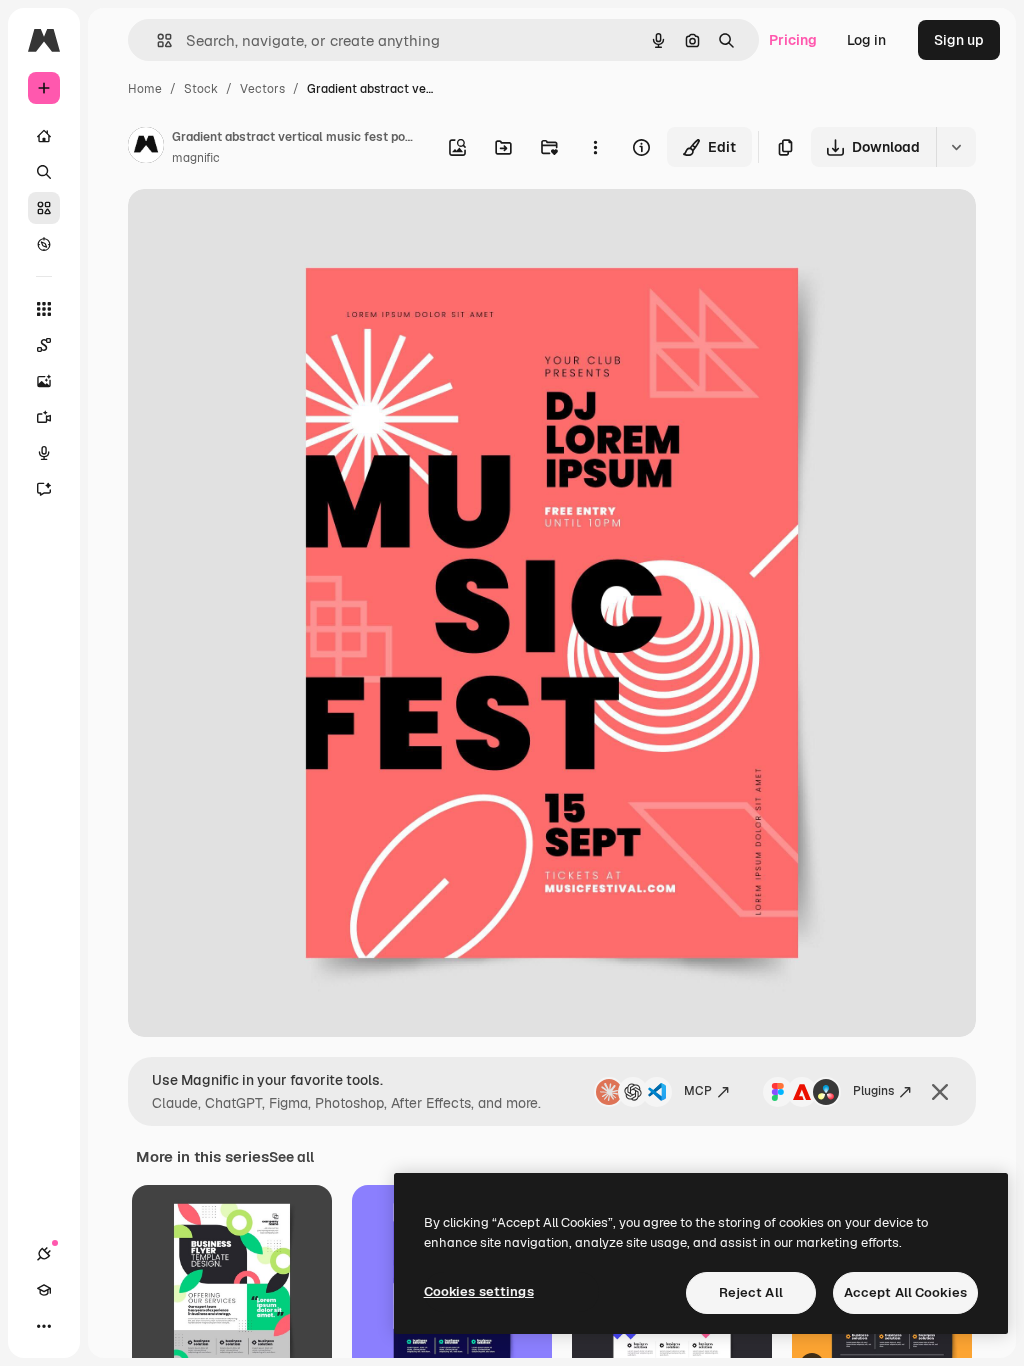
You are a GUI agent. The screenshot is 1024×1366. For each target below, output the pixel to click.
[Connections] (44, 1254)
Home (145, 89)
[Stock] (44, 208)
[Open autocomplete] (156, 40)
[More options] (595, 147)
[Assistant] (44, 489)
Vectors (262, 89)
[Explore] (44, 244)
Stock (201, 89)
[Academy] (44, 1290)
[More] (44, 1326)
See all (291, 1157)
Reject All (751, 1292)
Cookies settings (479, 1291)
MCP (698, 1091)
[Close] (940, 1092)
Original (256, 227)
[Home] (44, 136)
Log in (866, 40)
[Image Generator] (44, 381)
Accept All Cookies (905, 1292)
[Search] (44, 172)
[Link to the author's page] (146, 148)
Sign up (959, 40)
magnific (196, 158)
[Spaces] (44, 345)
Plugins (873, 1091)
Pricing (793, 40)
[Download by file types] (956, 147)
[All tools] (44, 309)
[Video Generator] (44, 417)
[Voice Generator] (44, 453)
